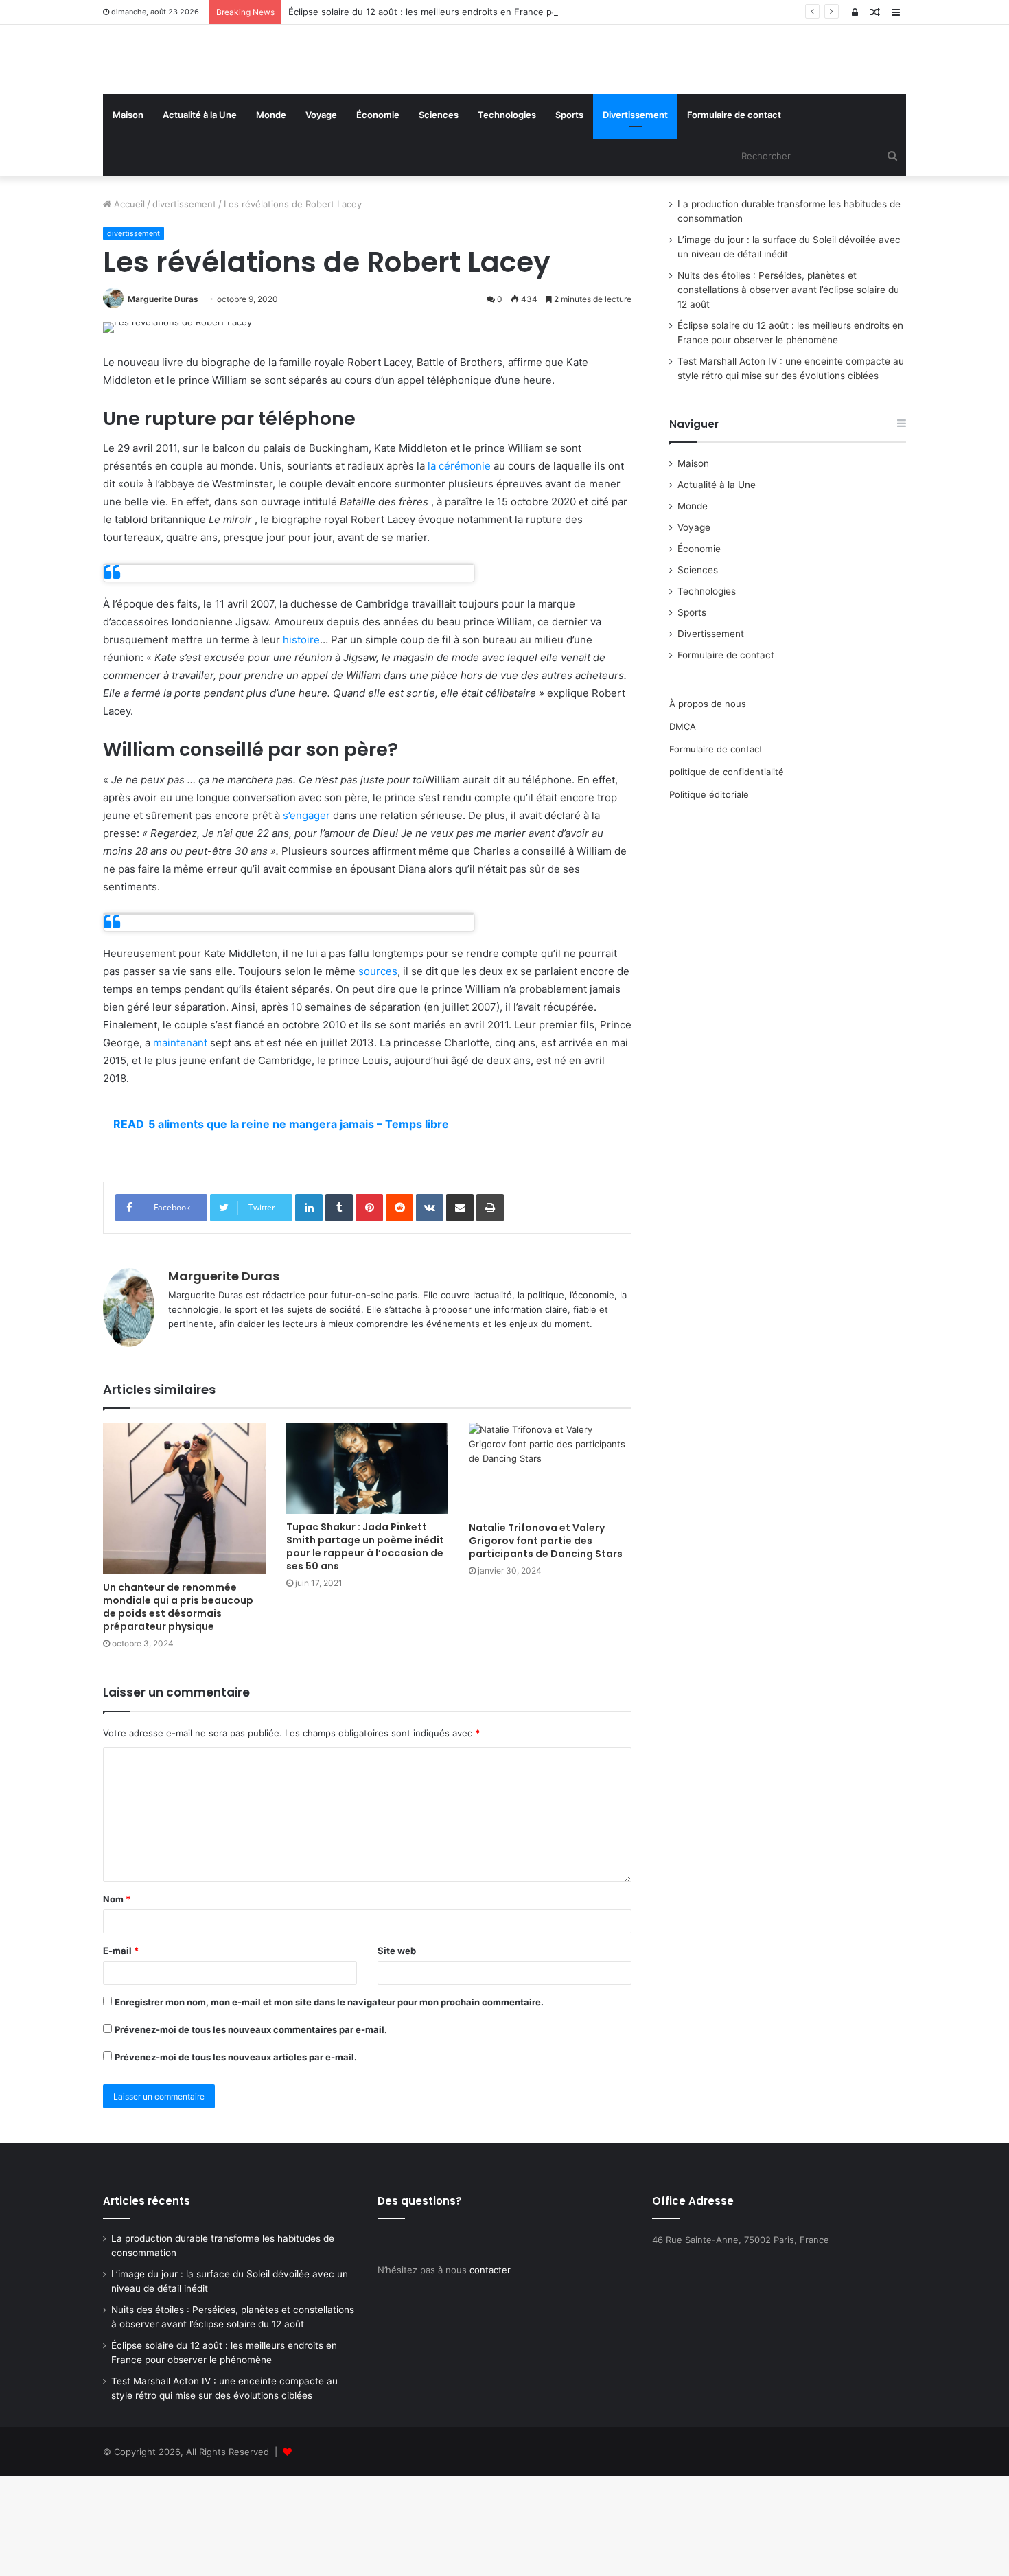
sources (378, 1071)
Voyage (321, 214)
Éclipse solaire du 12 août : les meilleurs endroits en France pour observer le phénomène (480, 12)
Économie (378, 214)
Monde (271, 214)
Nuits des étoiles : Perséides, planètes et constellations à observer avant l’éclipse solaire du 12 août (788, 389)
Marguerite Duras (163, 399)
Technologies (507, 214)
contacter (490, 2369)
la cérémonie (459, 566)
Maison (128, 214)
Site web (397, 2050)
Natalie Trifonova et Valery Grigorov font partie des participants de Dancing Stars (546, 1640)
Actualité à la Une (200, 214)
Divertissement (635, 214)
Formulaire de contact (734, 214)
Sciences (439, 214)
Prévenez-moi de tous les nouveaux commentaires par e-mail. (251, 2129)
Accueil (128, 303)
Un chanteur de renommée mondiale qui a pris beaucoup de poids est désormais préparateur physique (178, 1706)
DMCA (683, 826)
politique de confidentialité (727, 871)
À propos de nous (708, 803)
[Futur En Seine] (230, 109)
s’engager (306, 915)
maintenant (180, 1142)
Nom (117, 1999)
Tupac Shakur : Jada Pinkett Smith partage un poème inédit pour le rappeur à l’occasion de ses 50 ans (365, 1646)
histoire (301, 740)
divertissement (184, 303)
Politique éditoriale (709, 894)
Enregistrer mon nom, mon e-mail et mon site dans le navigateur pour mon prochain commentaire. (329, 2102)
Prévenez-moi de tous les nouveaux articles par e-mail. (236, 2157)
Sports (569, 214)
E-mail (121, 2050)
